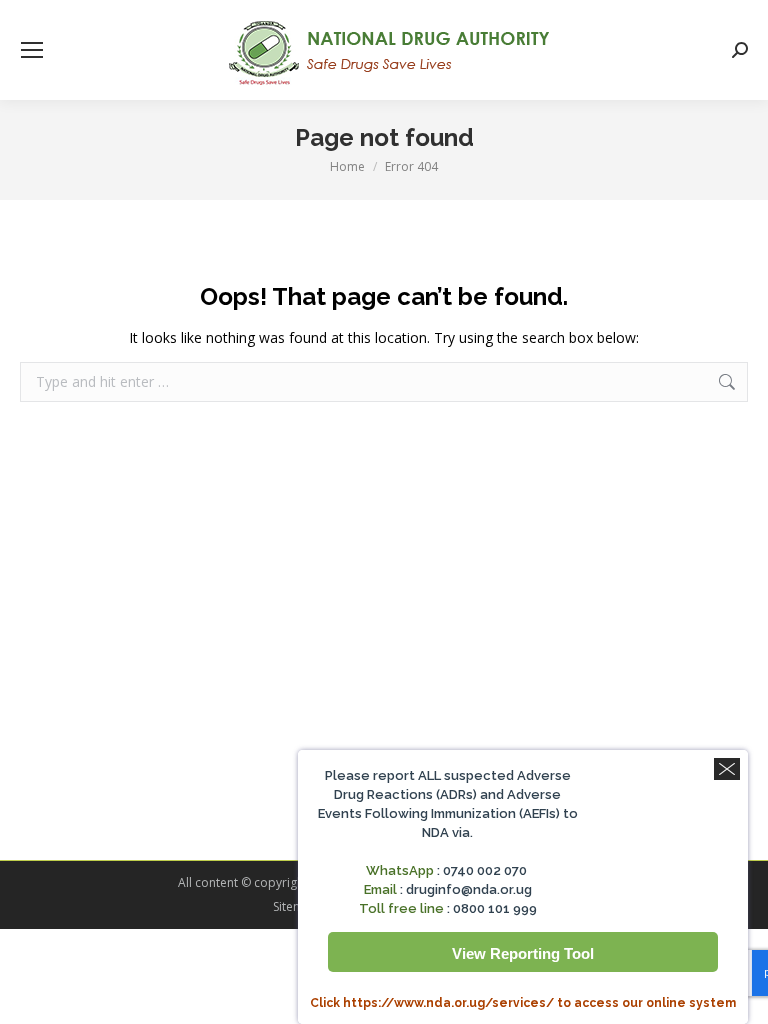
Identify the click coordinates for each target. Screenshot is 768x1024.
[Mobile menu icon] (32, 50)
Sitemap (296, 906)
